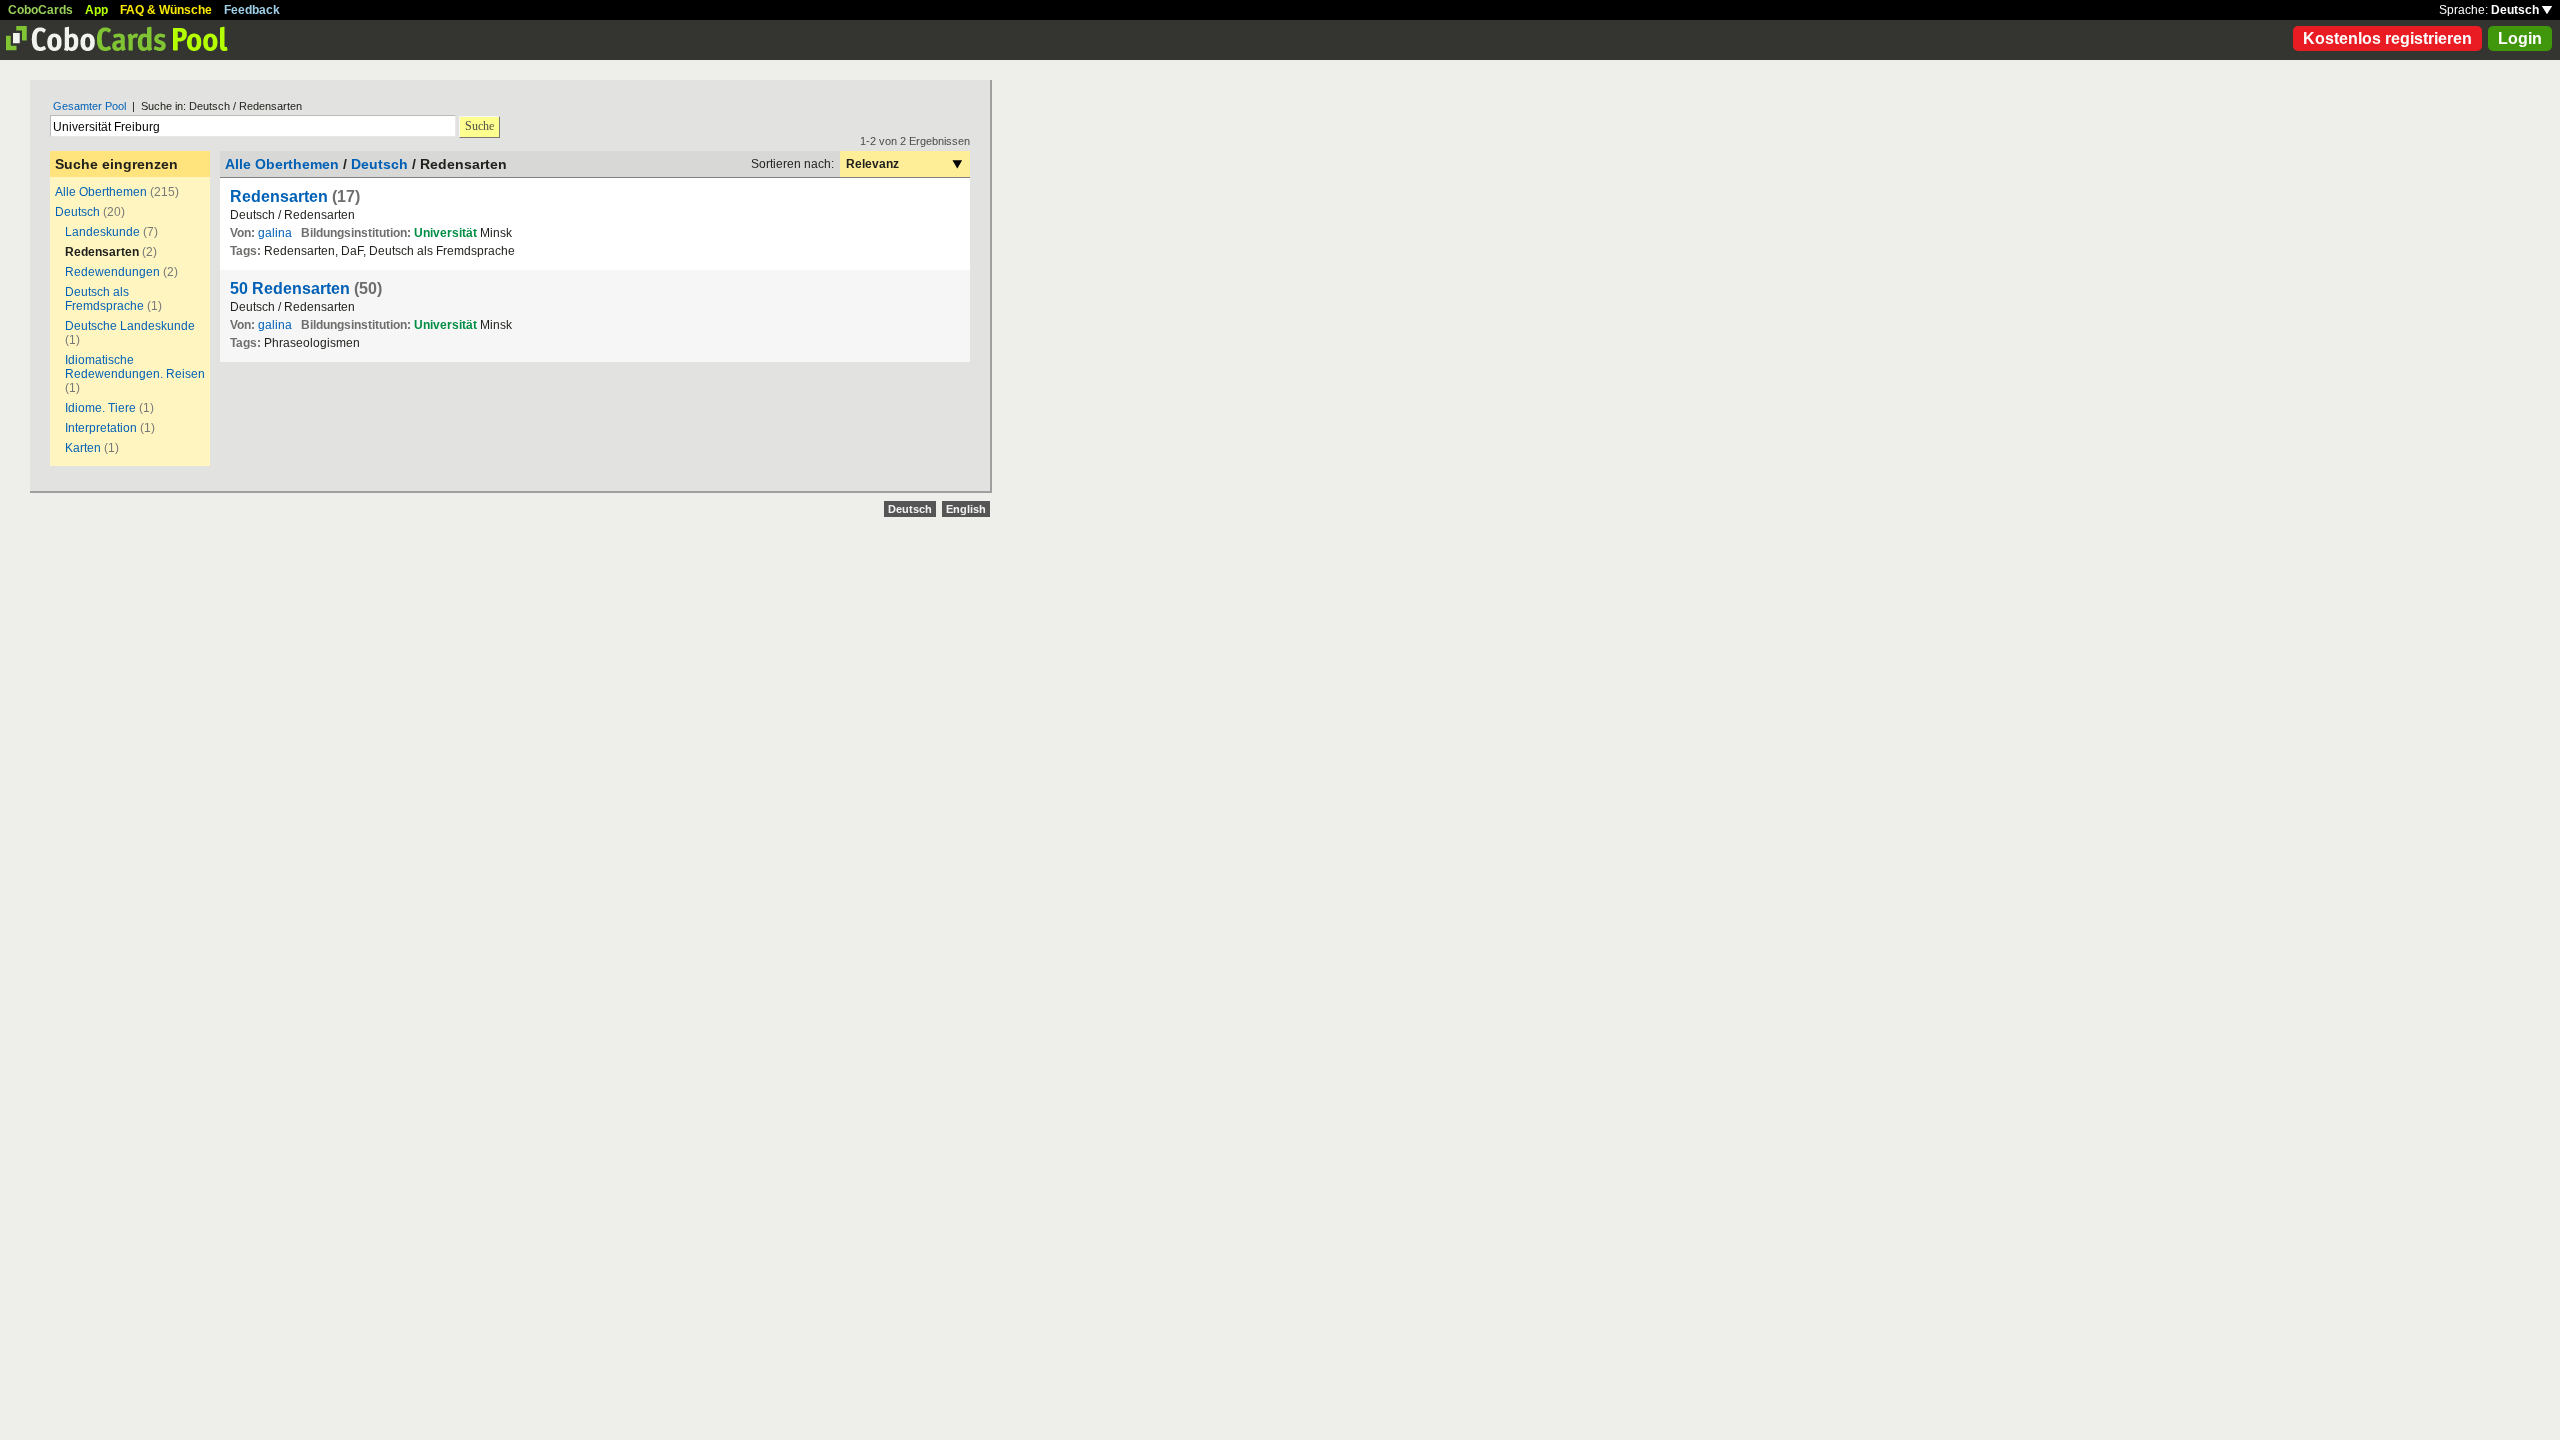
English (966, 509)
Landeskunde (102, 232)
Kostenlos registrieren (2387, 38)
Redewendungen (112, 272)
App (96, 10)
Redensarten (279, 196)
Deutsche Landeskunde (130, 326)
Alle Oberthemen (101, 192)
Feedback (252, 10)
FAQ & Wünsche (166, 10)
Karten (83, 448)
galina (275, 233)
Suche (479, 126)
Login (2520, 38)
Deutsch (2516, 10)
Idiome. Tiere (100, 408)
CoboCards (40, 10)
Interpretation (101, 428)
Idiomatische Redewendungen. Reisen (135, 367)
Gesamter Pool (89, 106)
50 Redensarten (290, 288)
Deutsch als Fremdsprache (104, 299)
